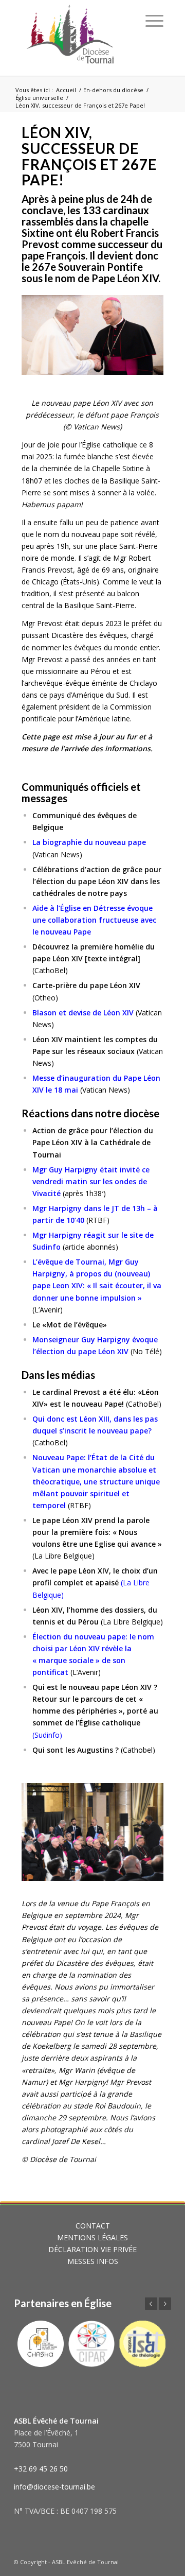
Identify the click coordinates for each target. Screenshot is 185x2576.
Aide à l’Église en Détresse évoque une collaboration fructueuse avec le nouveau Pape (94, 920)
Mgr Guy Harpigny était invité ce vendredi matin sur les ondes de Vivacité (91, 1181)
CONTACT (93, 2226)
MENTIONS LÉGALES (92, 2237)
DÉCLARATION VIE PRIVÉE (92, 2249)
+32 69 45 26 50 (41, 2469)
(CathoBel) (50, 1442)
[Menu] (154, 21)
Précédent (45, 1829)
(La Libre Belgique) (95, 1583)
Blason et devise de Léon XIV (83, 1013)
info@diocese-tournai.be (54, 2487)
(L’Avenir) (48, 1310)
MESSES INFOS (93, 2261)
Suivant (140, 1829)
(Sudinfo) (95, 1711)
